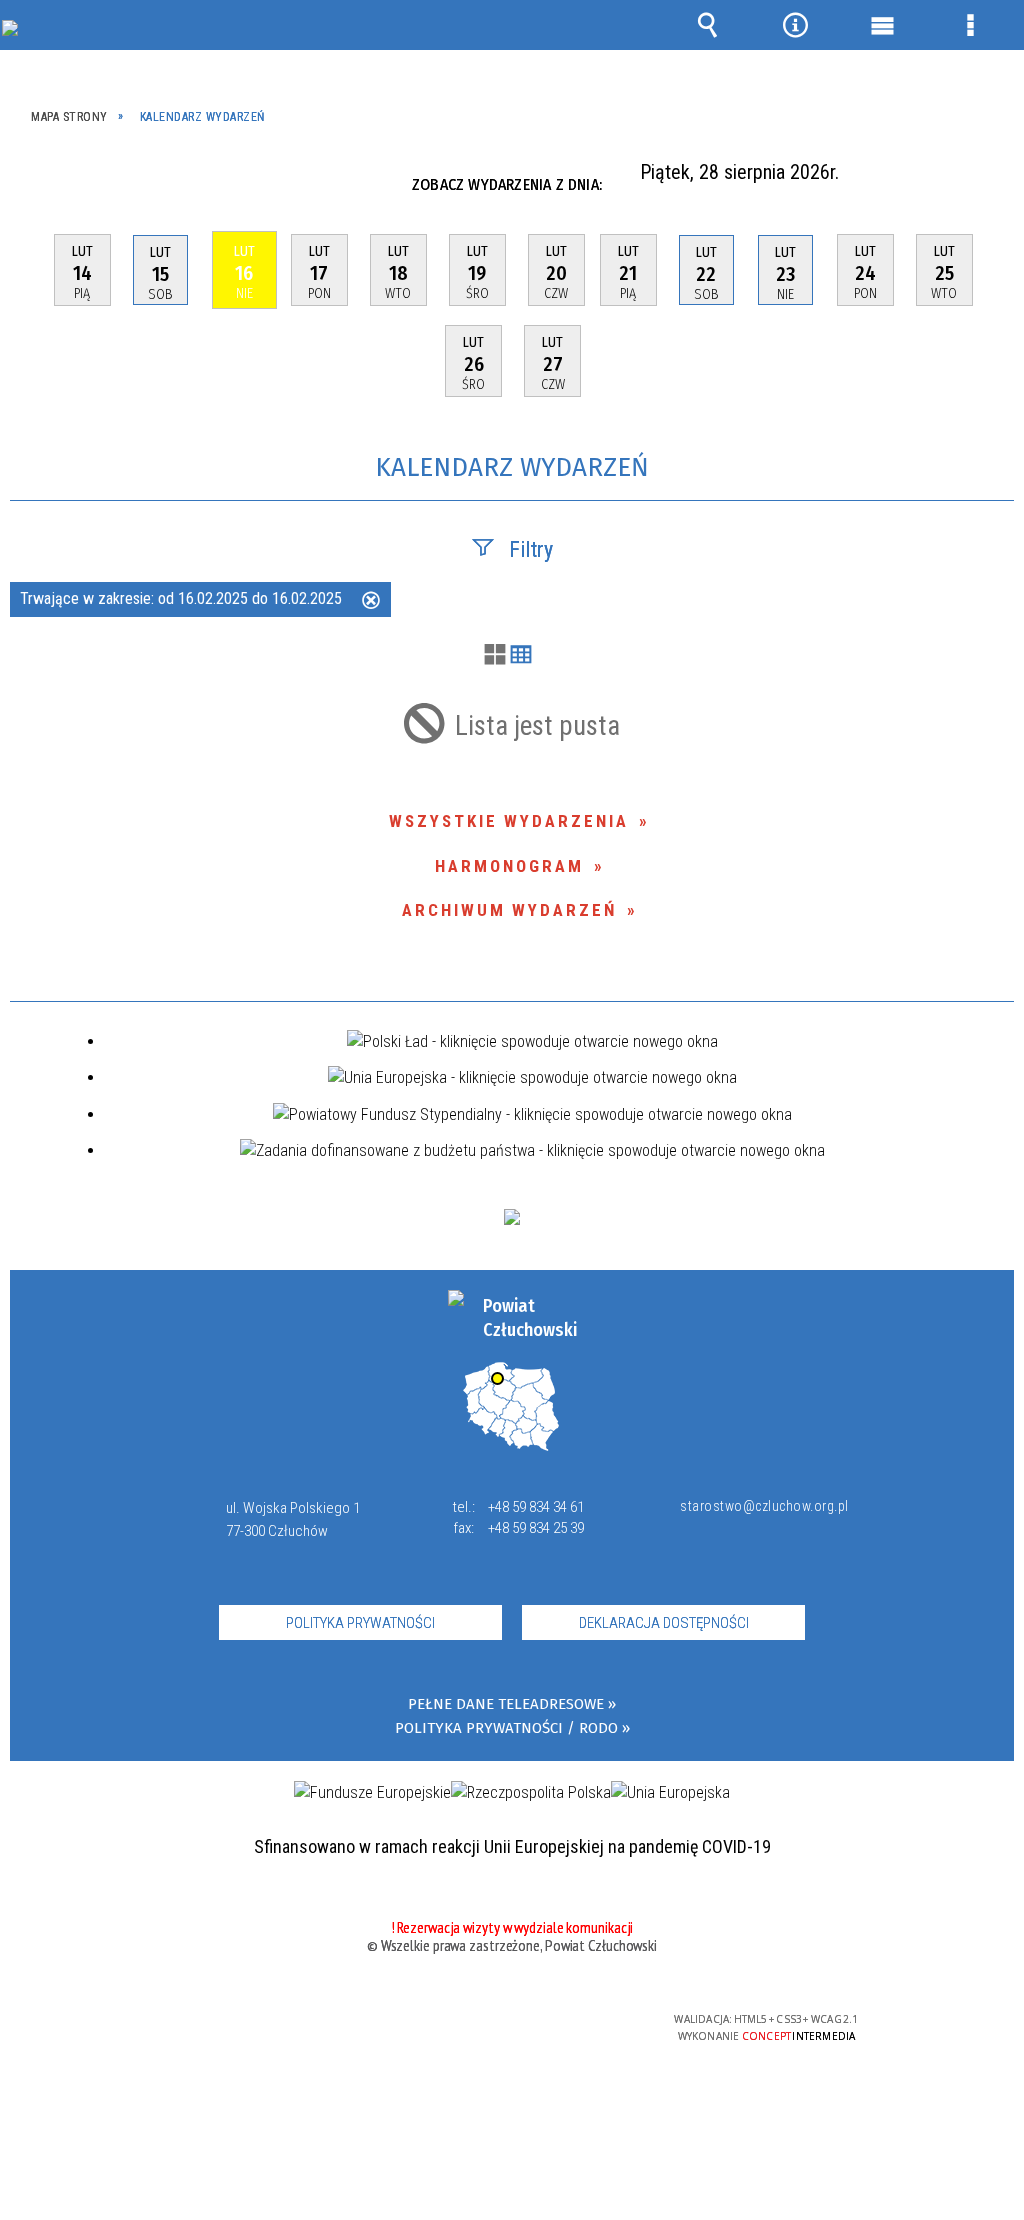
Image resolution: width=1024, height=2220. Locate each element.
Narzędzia (795, 25)
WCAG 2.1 (570, 2026)
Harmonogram (509, 866)
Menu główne (883, 25)
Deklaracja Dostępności (664, 1623)
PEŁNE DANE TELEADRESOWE (506, 1704)
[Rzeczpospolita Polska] (531, 1793)
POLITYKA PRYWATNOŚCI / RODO (506, 1728)
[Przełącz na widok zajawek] (495, 656)
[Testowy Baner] (512, 1217)
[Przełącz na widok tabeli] (521, 656)
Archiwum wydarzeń (509, 910)
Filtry (531, 549)
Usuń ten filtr (371, 602)
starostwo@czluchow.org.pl (760, 1506)
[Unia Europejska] (670, 1793)
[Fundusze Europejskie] (372, 1793)
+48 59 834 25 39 (536, 1528)
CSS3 (507, 2027)
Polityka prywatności (360, 1623)
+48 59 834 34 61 (536, 1507)
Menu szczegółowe (970, 25)
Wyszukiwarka (708, 25)
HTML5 (477, 2027)
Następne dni (992, 184)
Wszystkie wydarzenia (509, 821)
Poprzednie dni (38, 184)
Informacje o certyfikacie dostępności (254, 2032)
